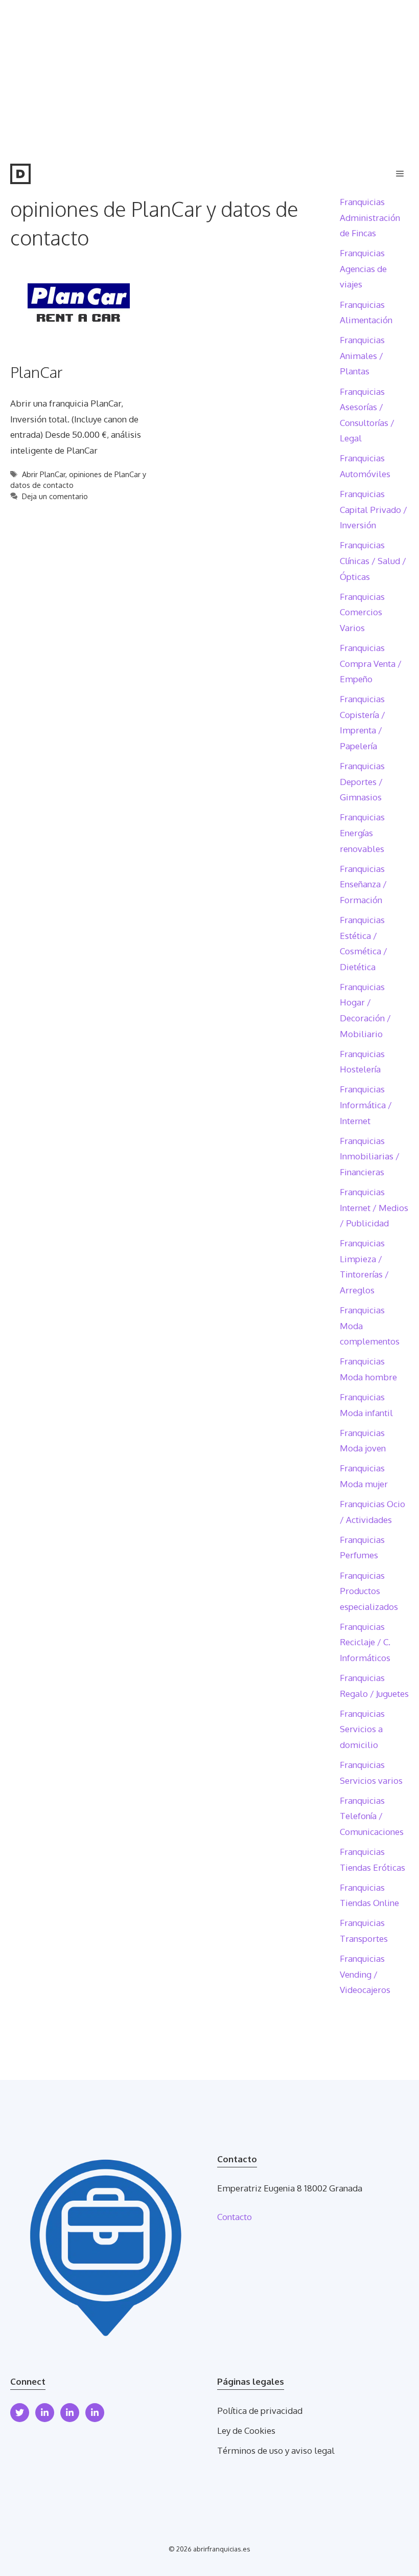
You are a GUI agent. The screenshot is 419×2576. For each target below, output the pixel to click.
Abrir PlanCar (44, 474)
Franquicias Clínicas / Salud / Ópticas (373, 561)
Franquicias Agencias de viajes (363, 268)
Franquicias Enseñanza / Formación (363, 884)
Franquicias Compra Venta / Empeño (371, 663)
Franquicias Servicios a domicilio (362, 1729)
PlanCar (36, 372)
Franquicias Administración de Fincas (370, 217)
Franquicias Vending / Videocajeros (365, 1974)
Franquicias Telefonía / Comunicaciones (372, 1816)
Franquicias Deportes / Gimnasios (362, 781)
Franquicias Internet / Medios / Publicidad (374, 1207)
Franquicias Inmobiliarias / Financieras (370, 1156)
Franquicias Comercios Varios (362, 612)
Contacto (235, 2217)
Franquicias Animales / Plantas (362, 355)
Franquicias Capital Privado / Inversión (374, 509)
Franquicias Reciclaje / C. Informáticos (365, 1642)
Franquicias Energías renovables (362, 833)
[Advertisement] (209, 77)
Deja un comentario (55, 496)
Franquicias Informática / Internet (366, 1105)
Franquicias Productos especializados (369, 1591)
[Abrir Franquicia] (20, 174)
